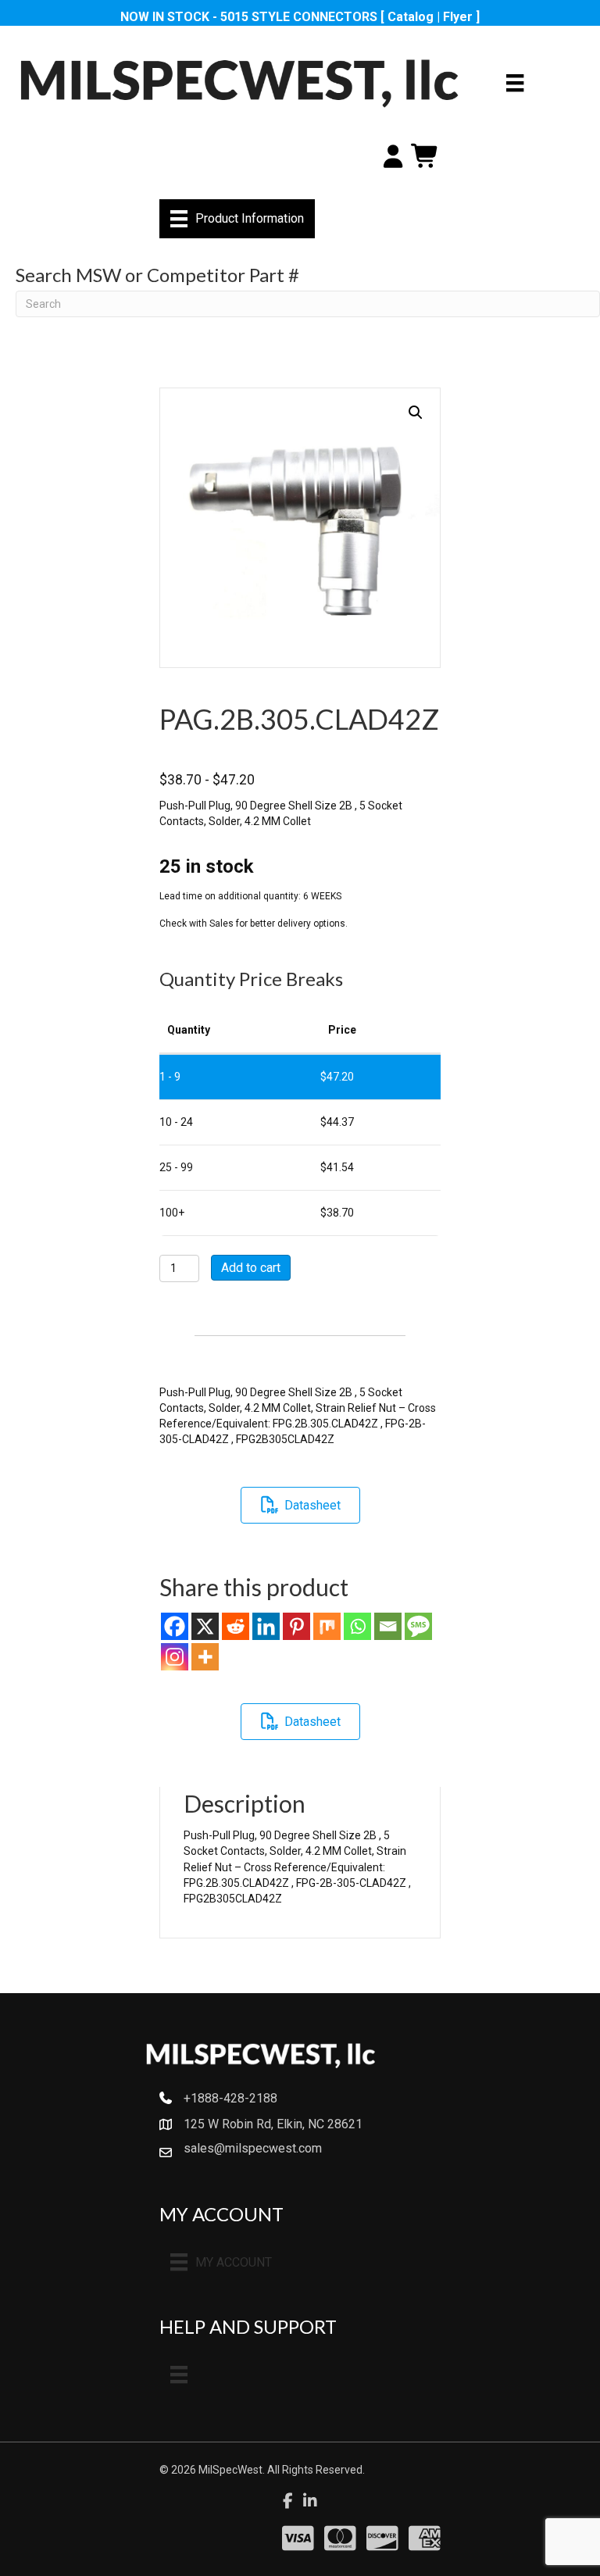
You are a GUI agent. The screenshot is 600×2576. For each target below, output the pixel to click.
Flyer (458, 17)
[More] (205, 1657)
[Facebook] (175, 1626)
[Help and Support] (179, 2374)
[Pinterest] (296, 1626)
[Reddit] (236, 1626)
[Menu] (515, 83)
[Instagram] (175, 1657)
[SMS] (418, 1626)
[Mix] (327, 1626)
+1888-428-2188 (230, 2098)
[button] (416, 413)
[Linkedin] (266, 1626)
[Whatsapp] (357, 1626)
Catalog (411, 17)
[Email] (388, 1626)
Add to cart (251, 1268)
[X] (205, 1626)
